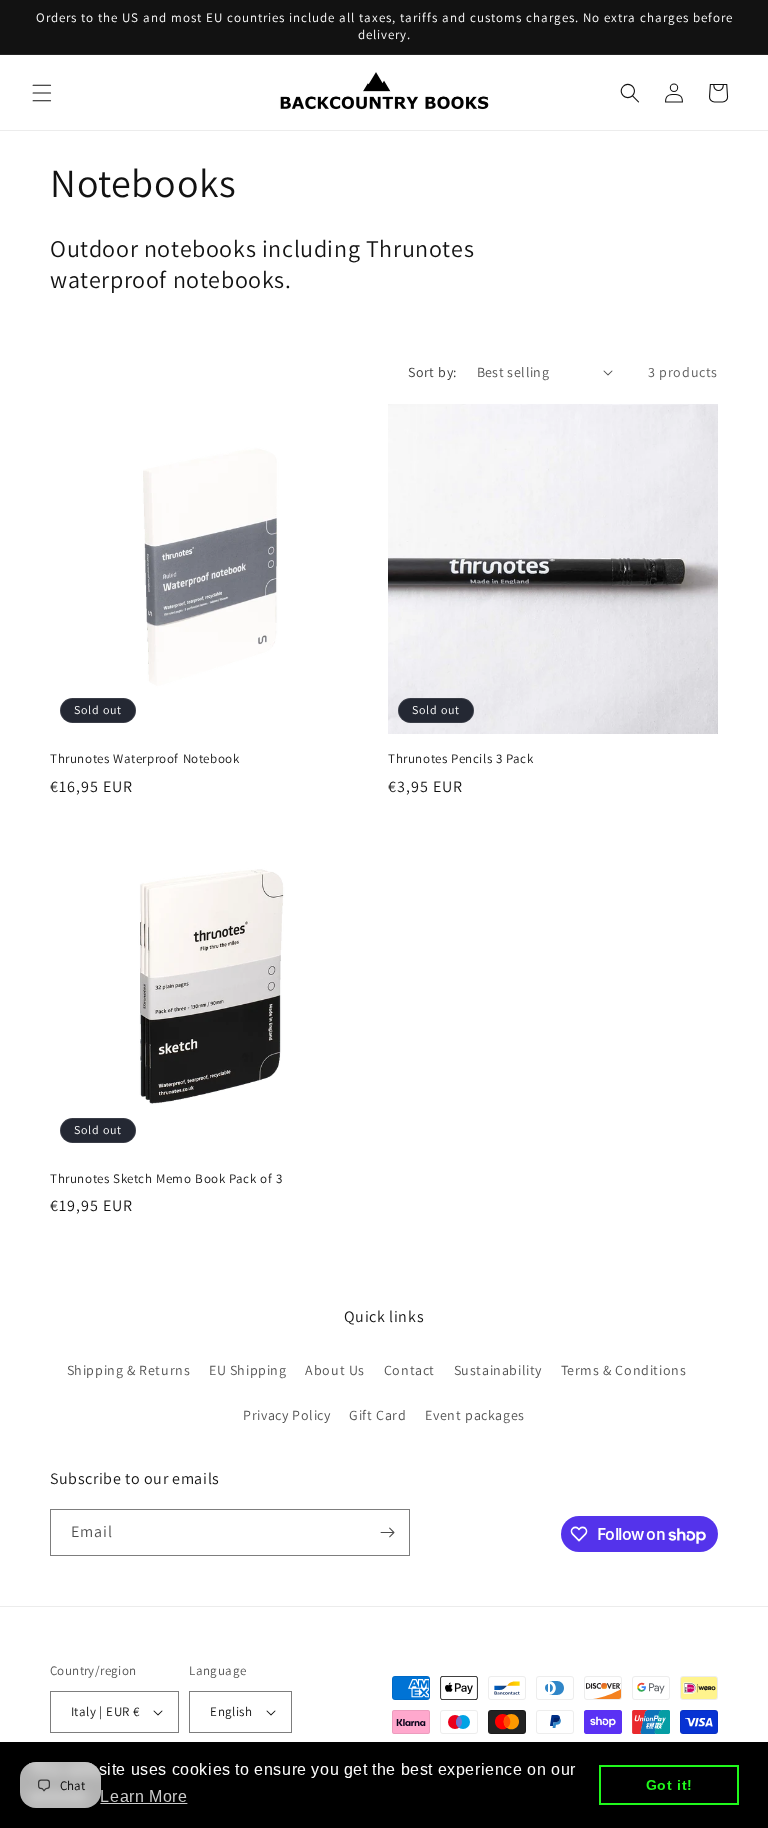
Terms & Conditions (624, 1370)
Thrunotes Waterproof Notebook (144, 759)
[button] (42, 93)
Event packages (474, 1415)
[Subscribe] (387, 1532)
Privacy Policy (286, 1415)
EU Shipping (248, 1370)
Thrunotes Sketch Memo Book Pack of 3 (166, 1179)
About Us (335, 1370)
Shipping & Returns (129, 1370)
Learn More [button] (143, 1796)
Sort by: (432, 372)
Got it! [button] (669, 1785)
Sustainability (498, 1370)
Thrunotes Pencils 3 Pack (460, 759)
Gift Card (377, 1415)
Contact (409, 1370)
